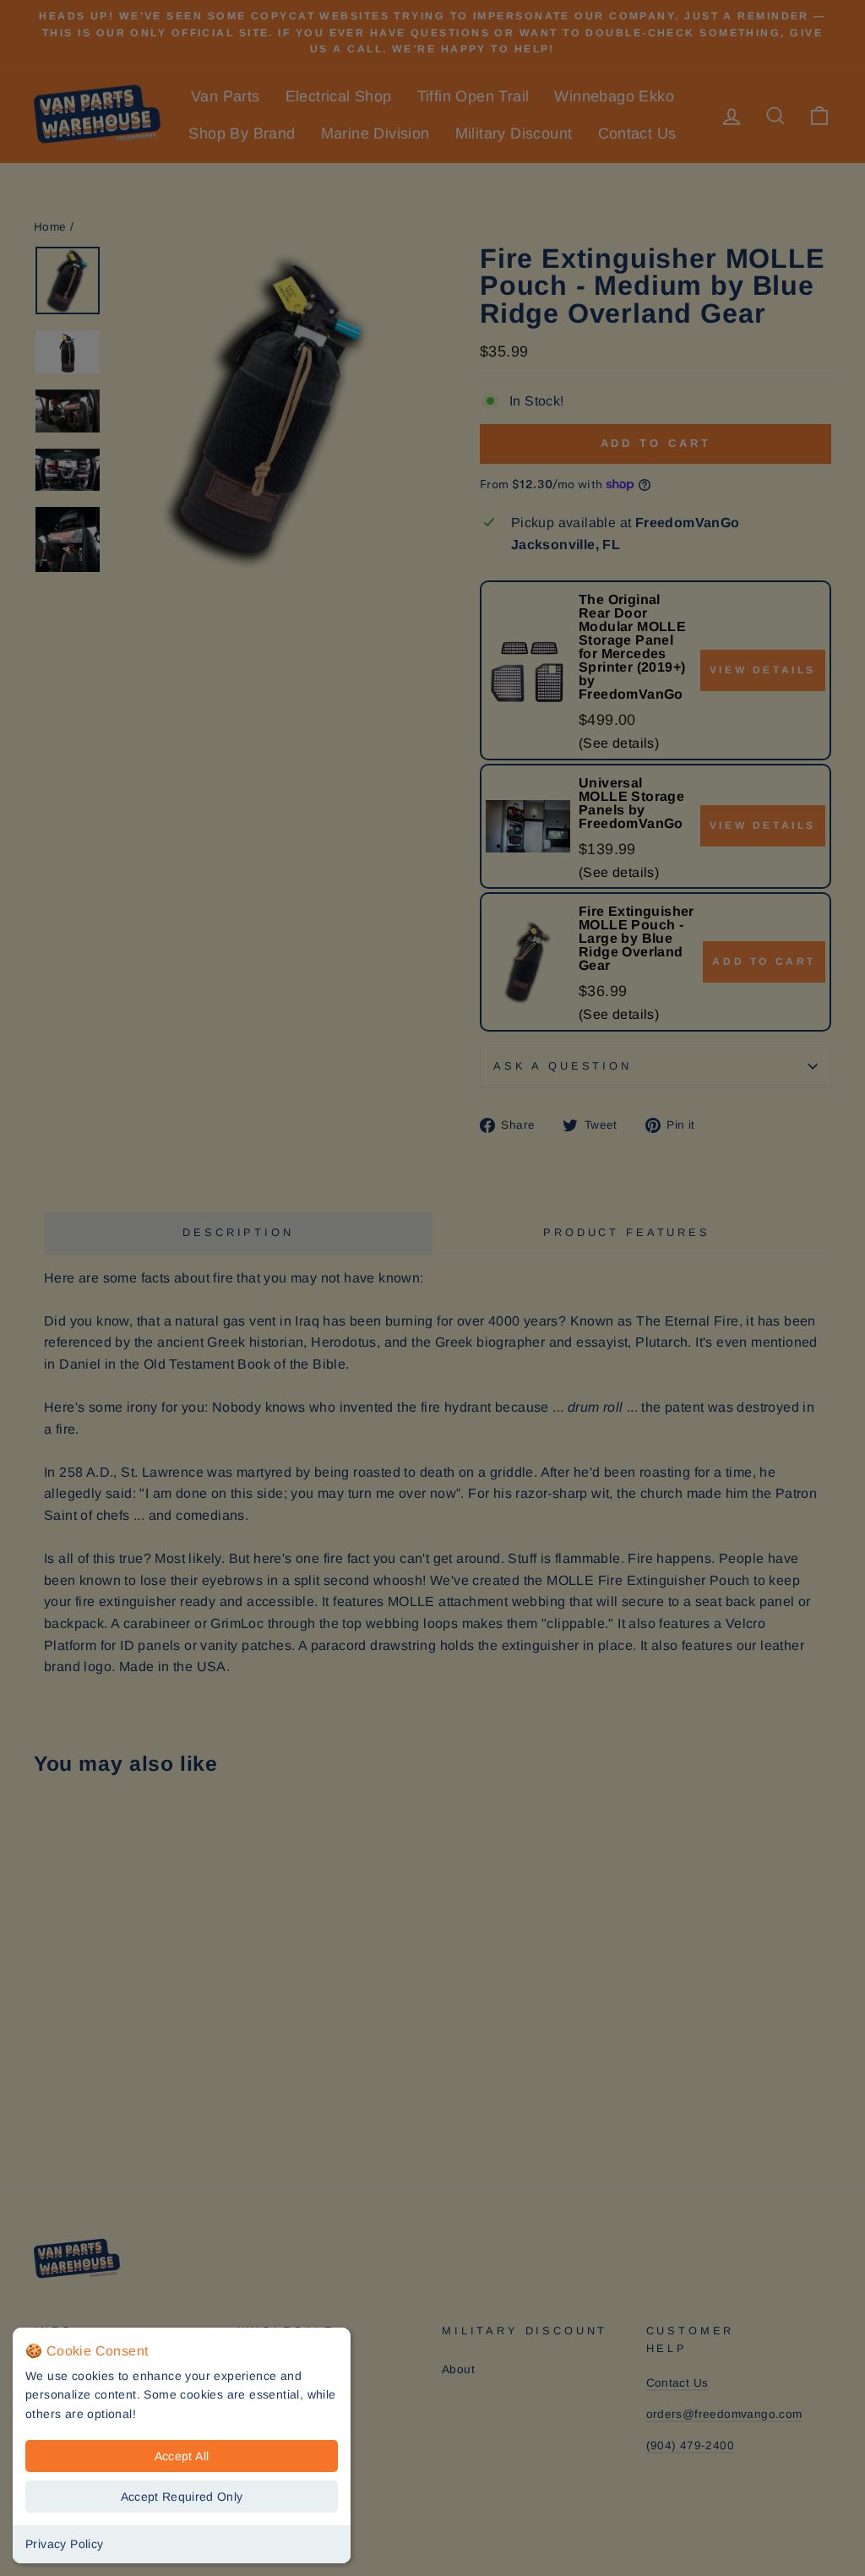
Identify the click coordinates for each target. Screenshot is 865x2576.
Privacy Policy (65, 2544)
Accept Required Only (182, 2497)
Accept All (182, 2456)
